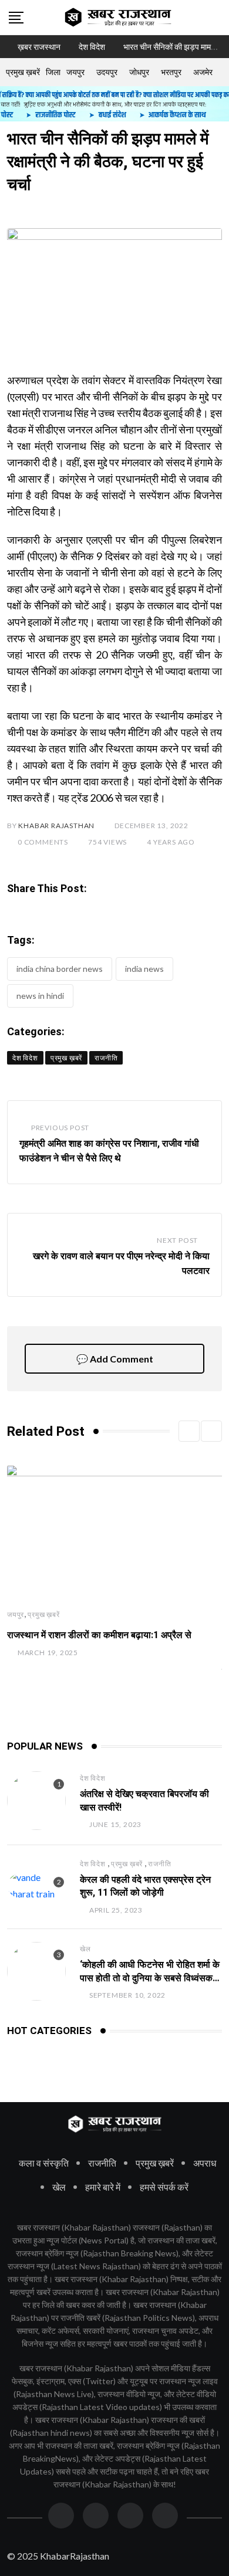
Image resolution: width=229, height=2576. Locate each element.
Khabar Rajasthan (56, 826)
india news (144, 969)
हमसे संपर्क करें (164, 2187)
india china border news (60, 969)
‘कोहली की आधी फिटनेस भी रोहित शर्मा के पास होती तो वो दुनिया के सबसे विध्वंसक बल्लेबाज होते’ (150, 1978)
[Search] (216, 17)
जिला (53, 72)
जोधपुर (139, 72)
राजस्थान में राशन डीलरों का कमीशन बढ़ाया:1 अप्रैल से (99, 1635)
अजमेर (203, 72)
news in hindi (40, 996)
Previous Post (60, 1128)
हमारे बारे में (103, 2187)
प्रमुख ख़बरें (23, 72)
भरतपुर (171, 72)
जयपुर (75, 72)
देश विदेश (93, 1778)
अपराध (205, 2163)
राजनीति (159, 1864)
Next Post (177, 1240)
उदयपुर (107, 72)
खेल (85, 1949)
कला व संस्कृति (44, 2163)
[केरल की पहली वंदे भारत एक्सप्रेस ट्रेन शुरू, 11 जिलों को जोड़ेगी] (36, 1886)
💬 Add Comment (115, 1359)
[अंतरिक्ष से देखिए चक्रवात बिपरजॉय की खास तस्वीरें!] (36, 1801)
